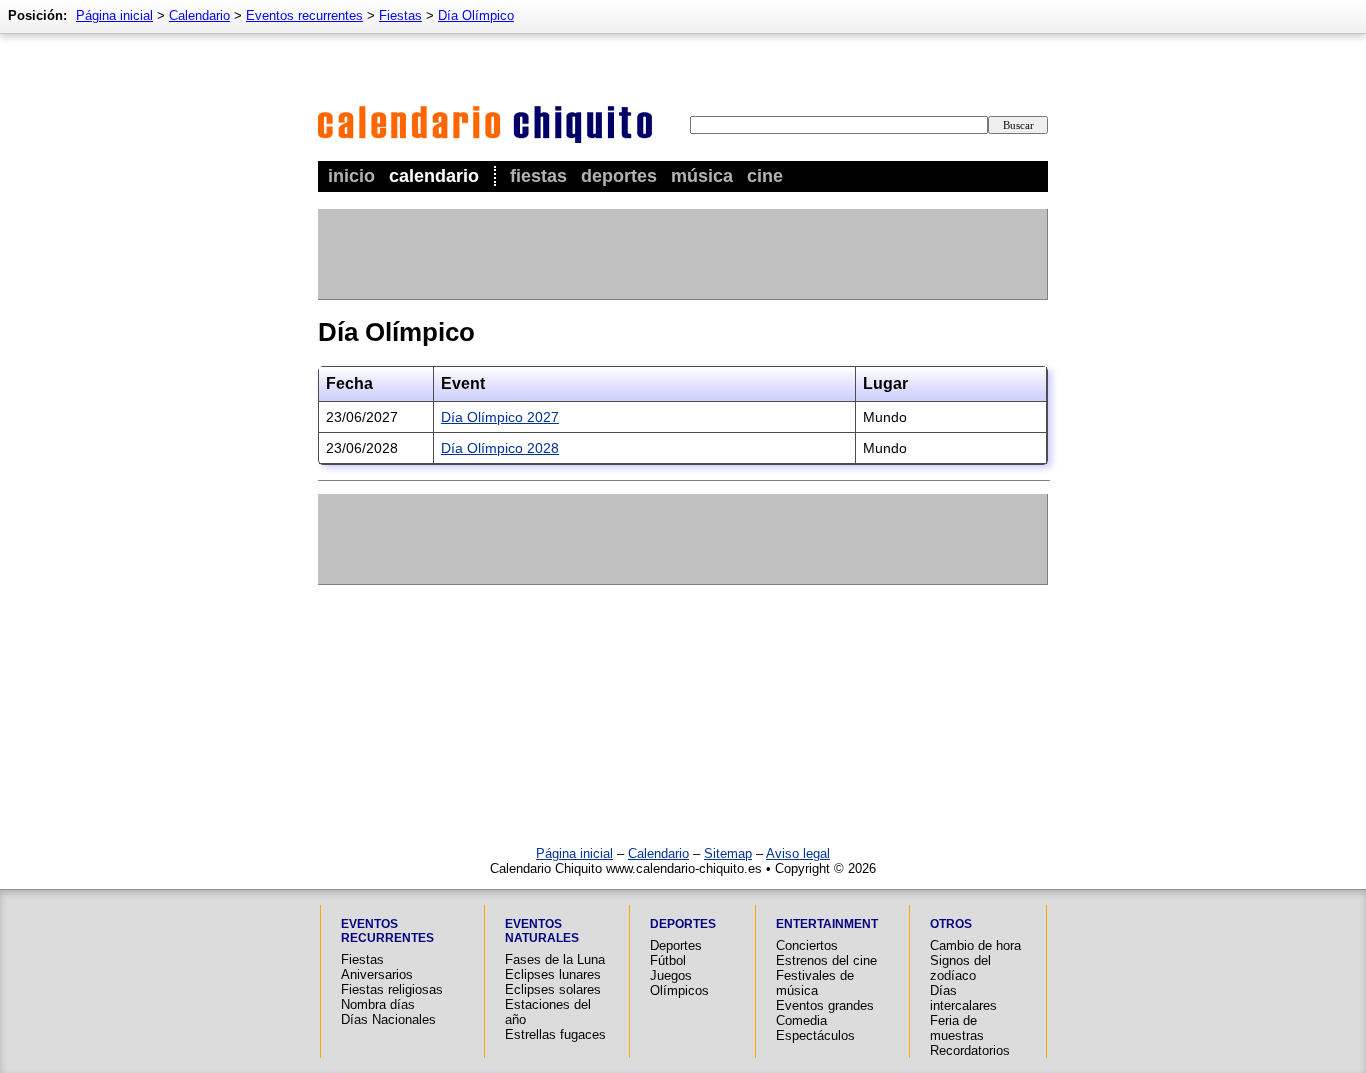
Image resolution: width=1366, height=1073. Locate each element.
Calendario (434, 176)
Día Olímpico (476, 15)
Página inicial (114, 15)
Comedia (801, 1020)
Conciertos (807, 945)
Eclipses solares (553, 989)
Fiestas (538, 176)
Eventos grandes (825, 1005)
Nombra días (378, 1004)
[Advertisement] (682, 254)
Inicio (351, 176)
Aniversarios (377, 974)
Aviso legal (798, 853)
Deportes (619, 176)
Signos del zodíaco (960, 968)
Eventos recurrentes (304, 15)
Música (702, 176)
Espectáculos (815, 1035)
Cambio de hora (975, 945)
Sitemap (728, 853)
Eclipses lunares (553, 974)
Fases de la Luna (555, 959)
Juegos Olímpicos (679, 983)
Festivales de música (815, 983)
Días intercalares (963, 998)
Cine (765, 176)
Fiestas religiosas (392, 989)
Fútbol (668, 960)
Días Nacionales (388, 1019)
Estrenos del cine (826, 960)
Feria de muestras (957, 1028)
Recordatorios (970, 1050)
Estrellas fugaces (555, 1034)
